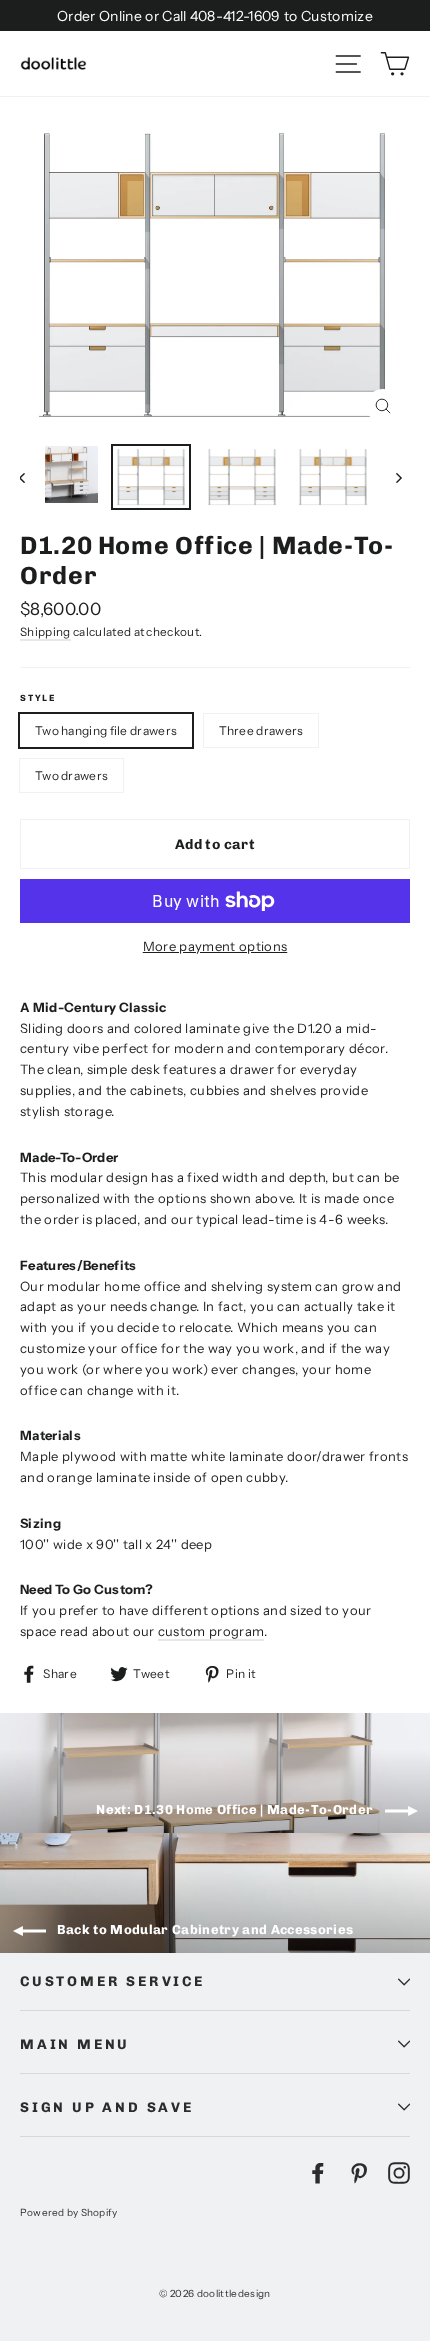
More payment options (215, 946)
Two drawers (71, 775)
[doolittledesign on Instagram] (399, 2173)
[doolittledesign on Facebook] (318, 2173)
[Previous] (32, 477)
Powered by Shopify (69, 2212)
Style (38, 698)
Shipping (45, 632)
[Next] (397, 477)
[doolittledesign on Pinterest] (359, 2173)
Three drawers (261, 730)
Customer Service (112, 1981)
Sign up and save (107, 2107)
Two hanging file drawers (106, 730)
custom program (211, 1631)
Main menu (75, 2044)
